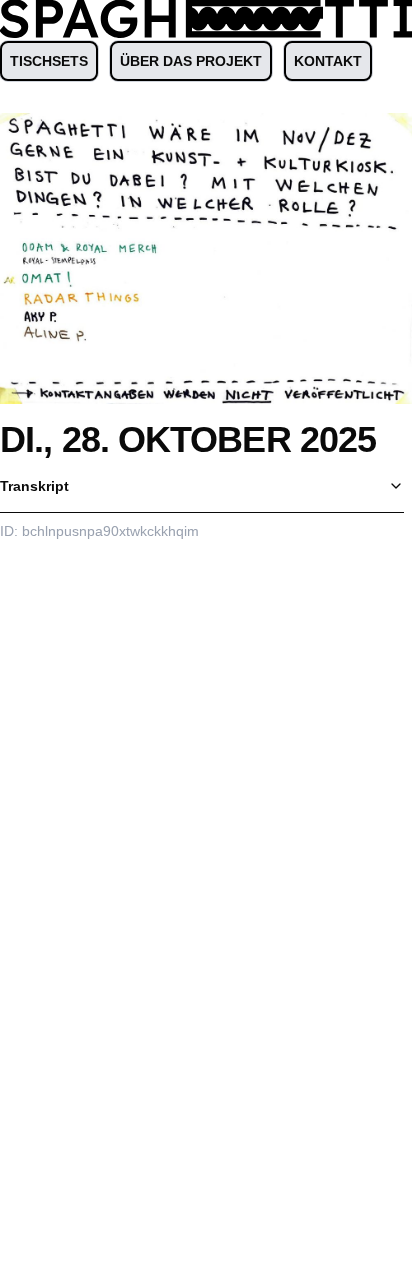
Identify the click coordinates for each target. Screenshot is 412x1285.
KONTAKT (328, 61)
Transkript (34, 486)
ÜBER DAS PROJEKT (191, 61)
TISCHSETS (49, 61)
